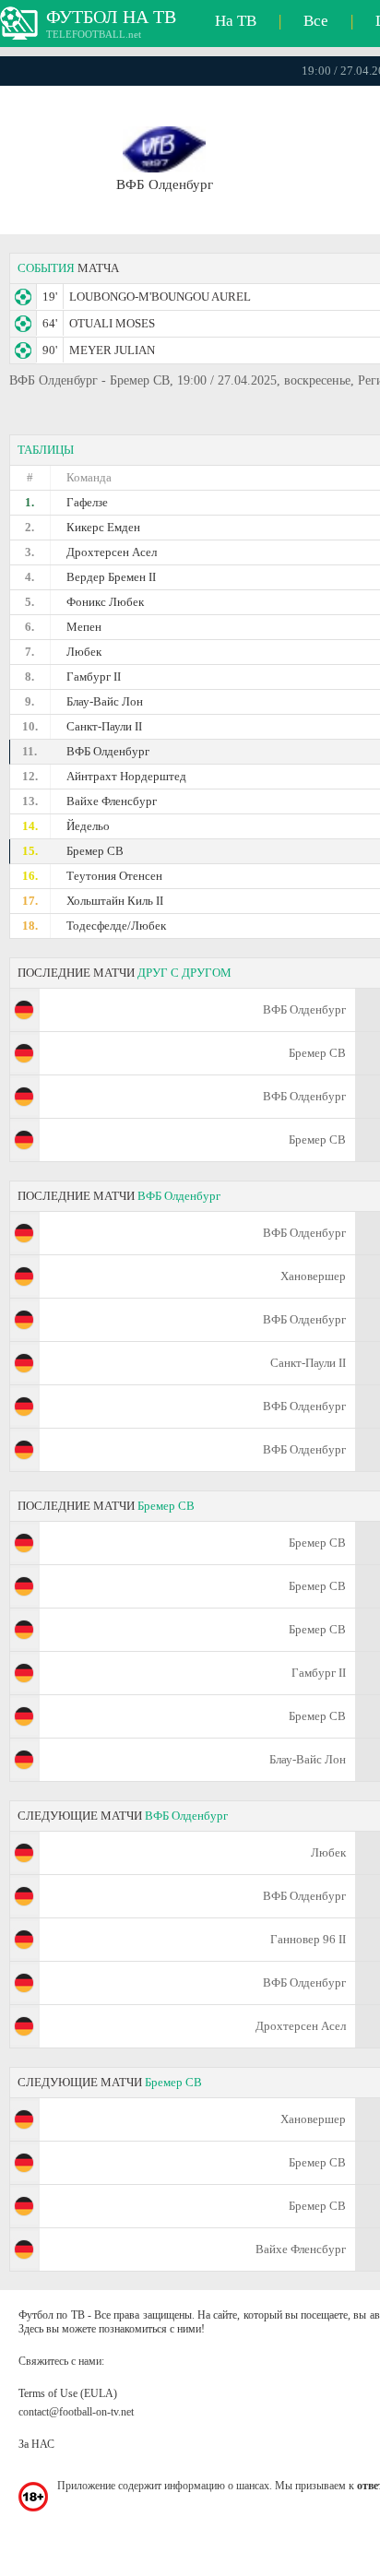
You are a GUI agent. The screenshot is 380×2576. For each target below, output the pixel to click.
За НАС (36, 2444)
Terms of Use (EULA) (68, 2393)
